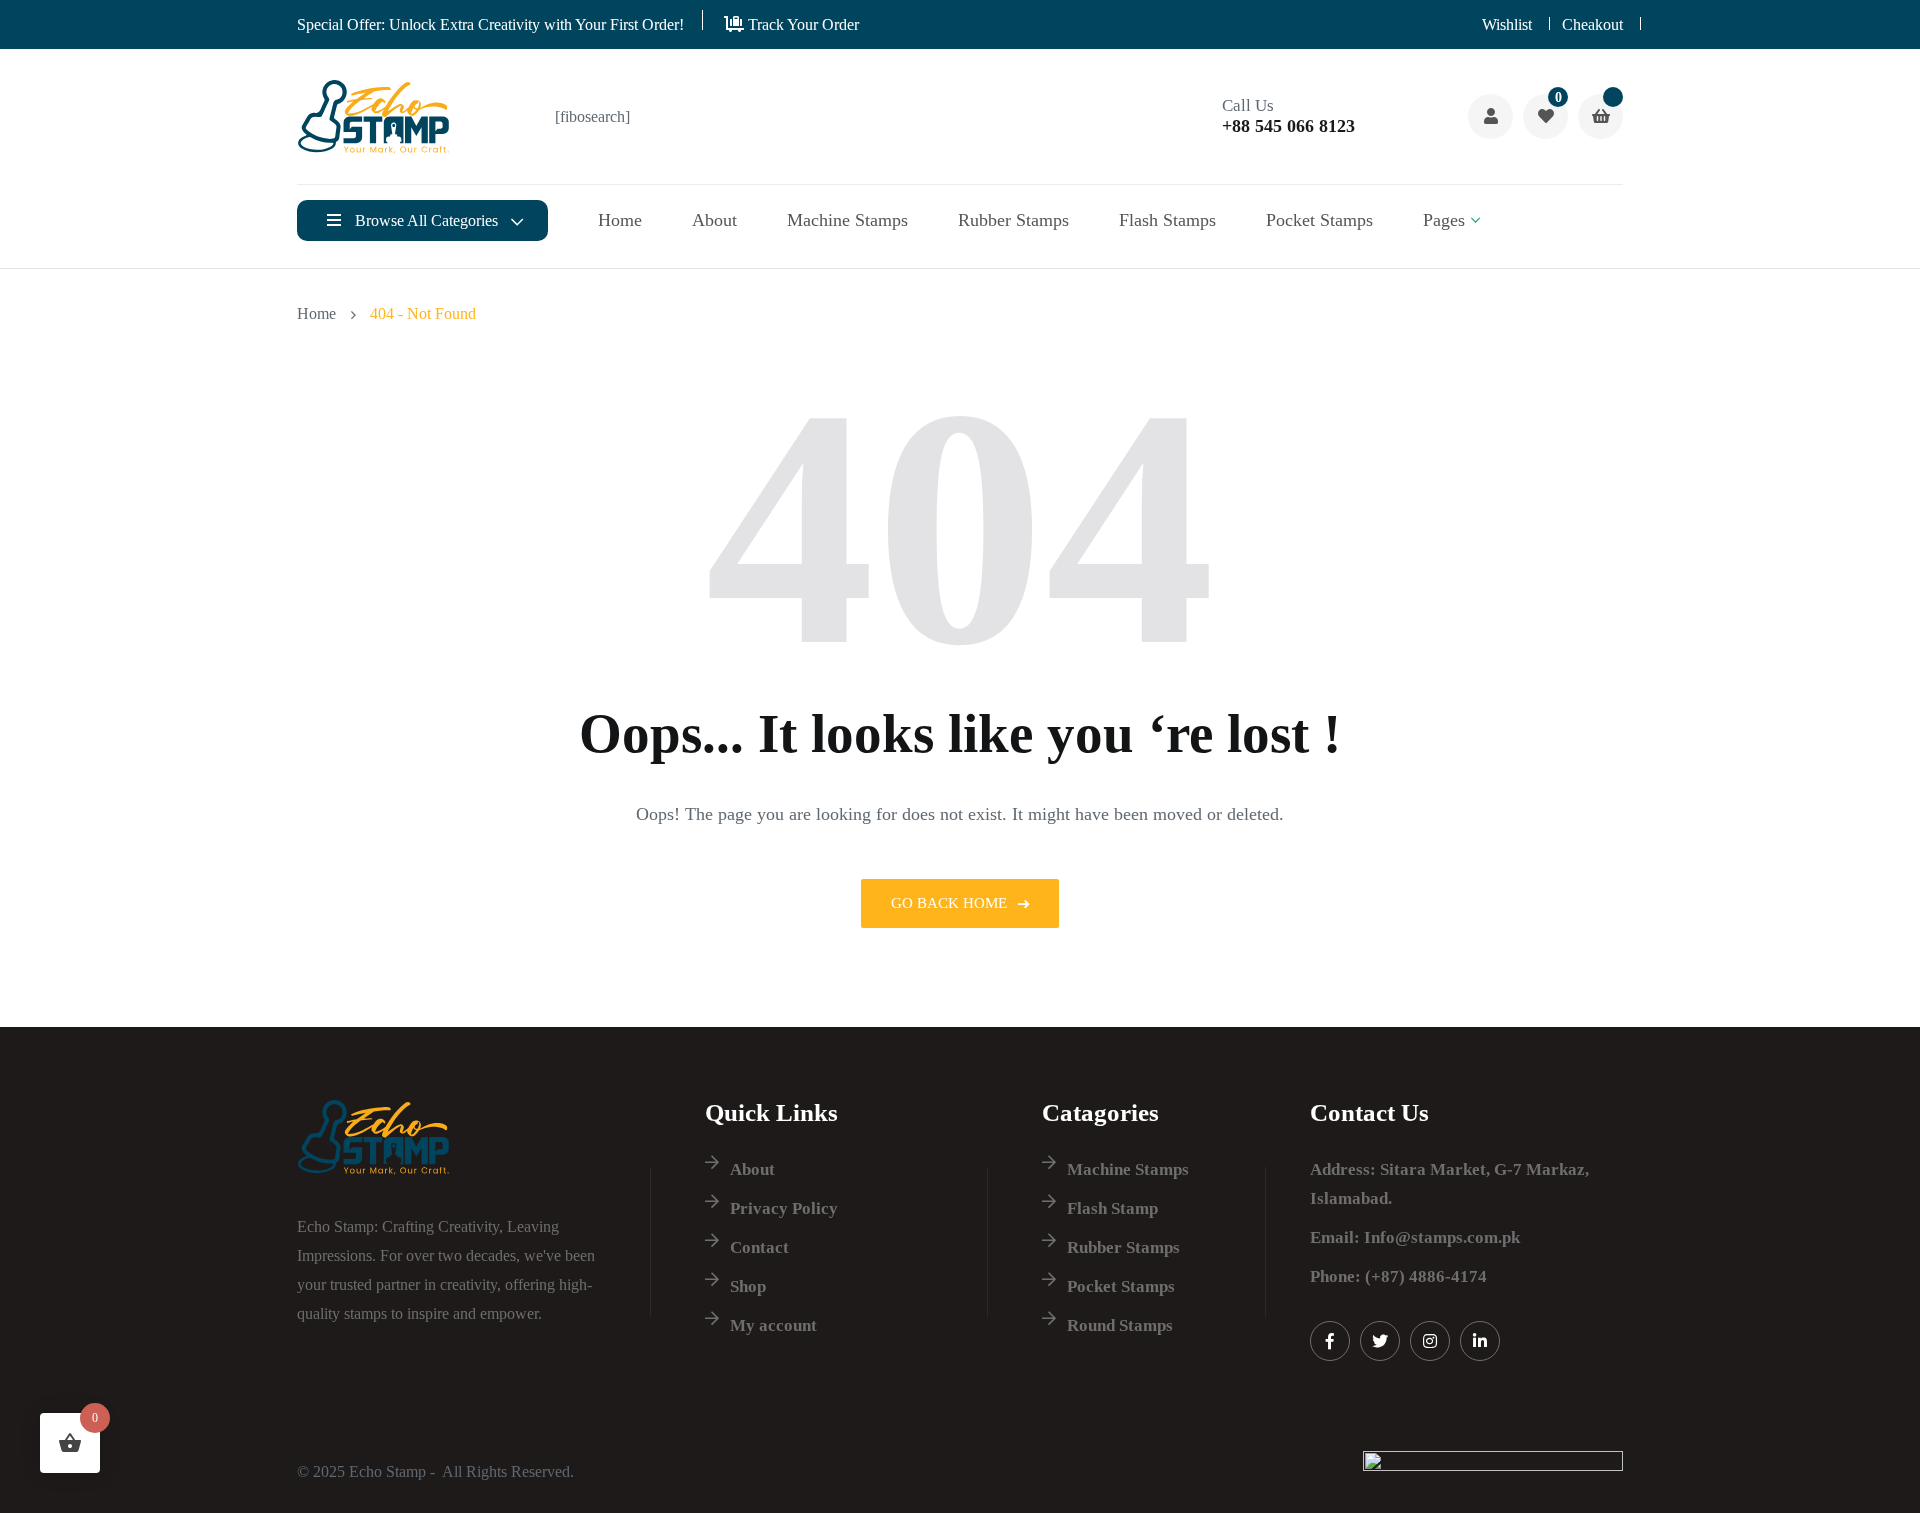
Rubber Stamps (1013, 220)
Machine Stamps (847, 220)
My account (773, 1325)
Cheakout (1592, 24)
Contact (759, 1247)
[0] (1545, 116)
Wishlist (1507, 24)
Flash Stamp (1112, 1208)
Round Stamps (1120, 1325)
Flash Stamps (1167, 220)
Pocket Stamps (1319, 220)
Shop (748, 1286)
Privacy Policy (784, 1208)
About (714, 220)
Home (620, 220)
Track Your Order (801, 24)
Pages (1444, 220)
